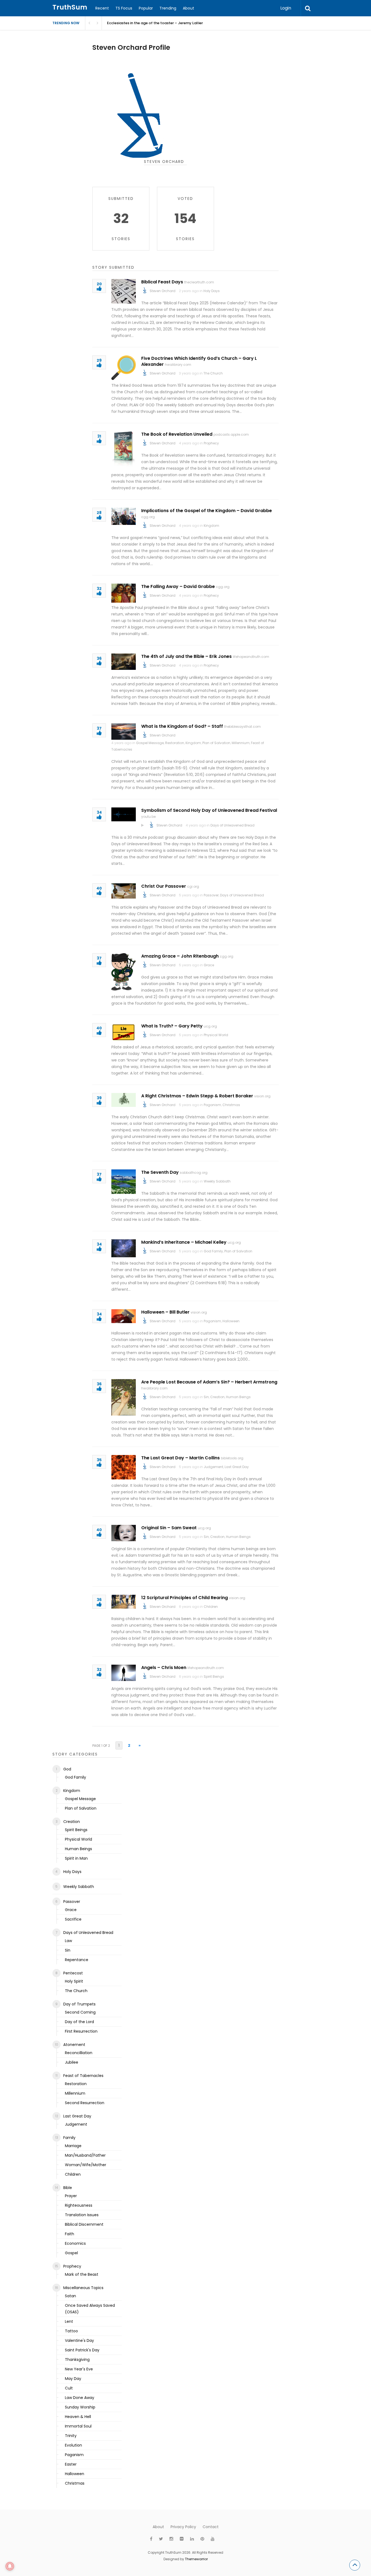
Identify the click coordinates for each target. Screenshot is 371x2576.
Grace (209, 965)
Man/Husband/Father (85, 2155)
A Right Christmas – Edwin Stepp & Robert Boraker (197, 1096)
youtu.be (148, 817)
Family (69, 2138)
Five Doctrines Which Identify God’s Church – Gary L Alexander (199, 361)
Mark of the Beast (82, 2274)
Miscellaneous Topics (83, 2288)
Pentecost (73, 1973)
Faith (70, 2234)
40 (99, 889)
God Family (213, 1251)
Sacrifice (73, 1919)
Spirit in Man (76, 1858)
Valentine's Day (79, 2340)
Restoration (175, 743)
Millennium (241, 743)
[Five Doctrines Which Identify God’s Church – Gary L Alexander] (124, 368)
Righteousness (79, 2205)
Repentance (77, 1960)
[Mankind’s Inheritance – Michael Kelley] (124, 1248)
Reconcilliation (79, 2053)
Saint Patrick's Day (82, 2350)
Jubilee (72, 2062)
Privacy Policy (183, 2527)
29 (99, 361)
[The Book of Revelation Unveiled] (124, 449)
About (188, 8)
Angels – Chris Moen (164, 1668)
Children (211, 1607)
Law (68, 1941)
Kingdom (211, 526)
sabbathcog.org (194, 1173)
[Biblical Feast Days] (124, 291)
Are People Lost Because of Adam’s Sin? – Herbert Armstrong (209, 1382)
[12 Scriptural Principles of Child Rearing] (124, 1602)
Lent (69, 2321)
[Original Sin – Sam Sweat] (124, 1533)
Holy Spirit (74, 1981)
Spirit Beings (214, 1676)
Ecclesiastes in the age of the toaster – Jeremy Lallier (155, 23)
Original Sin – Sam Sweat (169, 1528)
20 (99, 284)
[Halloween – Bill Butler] (124, 1316)
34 (99, 813)
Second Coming (80, 2012)
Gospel (71, 2253)
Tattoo (71, 2331)
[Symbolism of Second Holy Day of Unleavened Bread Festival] (124, 814)
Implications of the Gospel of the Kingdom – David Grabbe (207, 511)
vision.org (262, 1096)
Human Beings (238, 1397)
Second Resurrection (85, 2103)
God (67, 1769)
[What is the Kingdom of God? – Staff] (124, 732)
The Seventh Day (160, 1172)
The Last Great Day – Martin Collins (180, 1458)
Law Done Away (80, 2398)
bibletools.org (232, 1458)
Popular (146, 8)
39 (99, 1098)
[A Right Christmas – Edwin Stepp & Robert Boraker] (124, 1100)
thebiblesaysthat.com (242, 727)
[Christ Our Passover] (124, 891)
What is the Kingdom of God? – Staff (182, 726)
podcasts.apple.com (231, 434)
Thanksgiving (77, 2360)
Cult (69, 2388)
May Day (73, 2379)
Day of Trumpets (79, 2004)
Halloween (231, 1321)
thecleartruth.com (199, 282)
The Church (213, 373)
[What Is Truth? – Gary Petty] (124, 1032)
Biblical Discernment (84, 2224)
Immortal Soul (78, 2426)
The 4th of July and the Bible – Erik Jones (186, 656)
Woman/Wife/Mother (86, 2165)
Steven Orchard (163, 291)
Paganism (212, 1105)
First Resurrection (81, 2031)
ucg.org (210, 1026)
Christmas (231, 1105)
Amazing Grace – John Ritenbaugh (180, 956)
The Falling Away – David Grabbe (178, 586)
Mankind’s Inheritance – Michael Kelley (184, 1242)
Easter (71, 2464)
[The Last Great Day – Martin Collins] (124, 1467)
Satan (70, 2296)
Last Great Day (237, 1467)
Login (286, 8)
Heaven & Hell (78, 2417)
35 (99, 1460)
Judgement (213, 1467)
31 (99, 437)
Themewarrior (196, 2559)
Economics (75, 2243)
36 (99, 659)
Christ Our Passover (164, 886)
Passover (211, 895)
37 (99, 729)
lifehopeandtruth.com (251, 657)
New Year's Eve (79, 2369)
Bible (68, 2188)
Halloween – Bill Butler (165, 1312)
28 (99, 513)
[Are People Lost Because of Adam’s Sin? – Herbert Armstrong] (124, 1397)
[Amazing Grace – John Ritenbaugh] (124, 972)
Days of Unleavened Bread (232, 825)
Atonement (74, 2045)
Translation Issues (82, 2215)
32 (99, 589)
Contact (211, 2527)
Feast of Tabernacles (83, 2076)
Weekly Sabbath (217, 1181)
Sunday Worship (80, 2407)
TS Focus (124, 8)
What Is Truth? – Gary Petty (172, 1026)
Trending (168, 8)
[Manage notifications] (10, 2566)
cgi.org (193, 886)
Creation (217, 1397)
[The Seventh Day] (124, 1182)
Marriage (73, 2146)
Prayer (71, 2196)
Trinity (71, 2436)
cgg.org (148, 517)
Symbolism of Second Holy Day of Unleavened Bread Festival (209, 810)
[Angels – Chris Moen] (124, 1673)
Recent (102, 8)
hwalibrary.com (178, 365)
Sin (206, 1397)
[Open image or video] (143, 825)
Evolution (73, 2445)
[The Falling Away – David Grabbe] (124, 593)
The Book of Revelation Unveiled (177, 434)
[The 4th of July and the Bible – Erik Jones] (124, 662)
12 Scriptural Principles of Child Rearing (185, 1598)
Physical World (216, 1035)
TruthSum (70, 7)
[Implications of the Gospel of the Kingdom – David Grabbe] (124, 516)
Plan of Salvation (216, 743)
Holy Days (212, 291)
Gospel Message (150, 743)
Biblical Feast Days (162, 282)
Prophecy (211, 443)
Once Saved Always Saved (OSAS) (90, 2309)
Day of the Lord (79, 2022)
